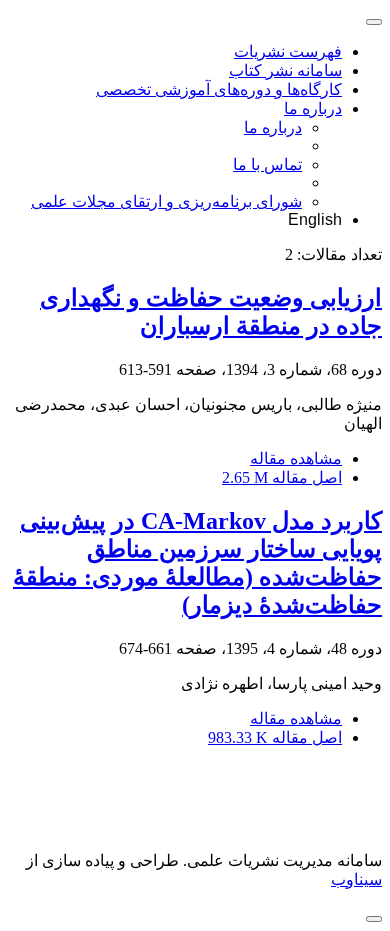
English (315, 219)
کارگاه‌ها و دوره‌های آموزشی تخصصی (219, 89)
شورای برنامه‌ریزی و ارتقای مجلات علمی (166, 201)
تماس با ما (267, 164)
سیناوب (356, 879)
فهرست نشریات (288, 51)
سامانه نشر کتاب (285, 70)
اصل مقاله (282, 477)
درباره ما (313, 108)
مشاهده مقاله (296, 458)
